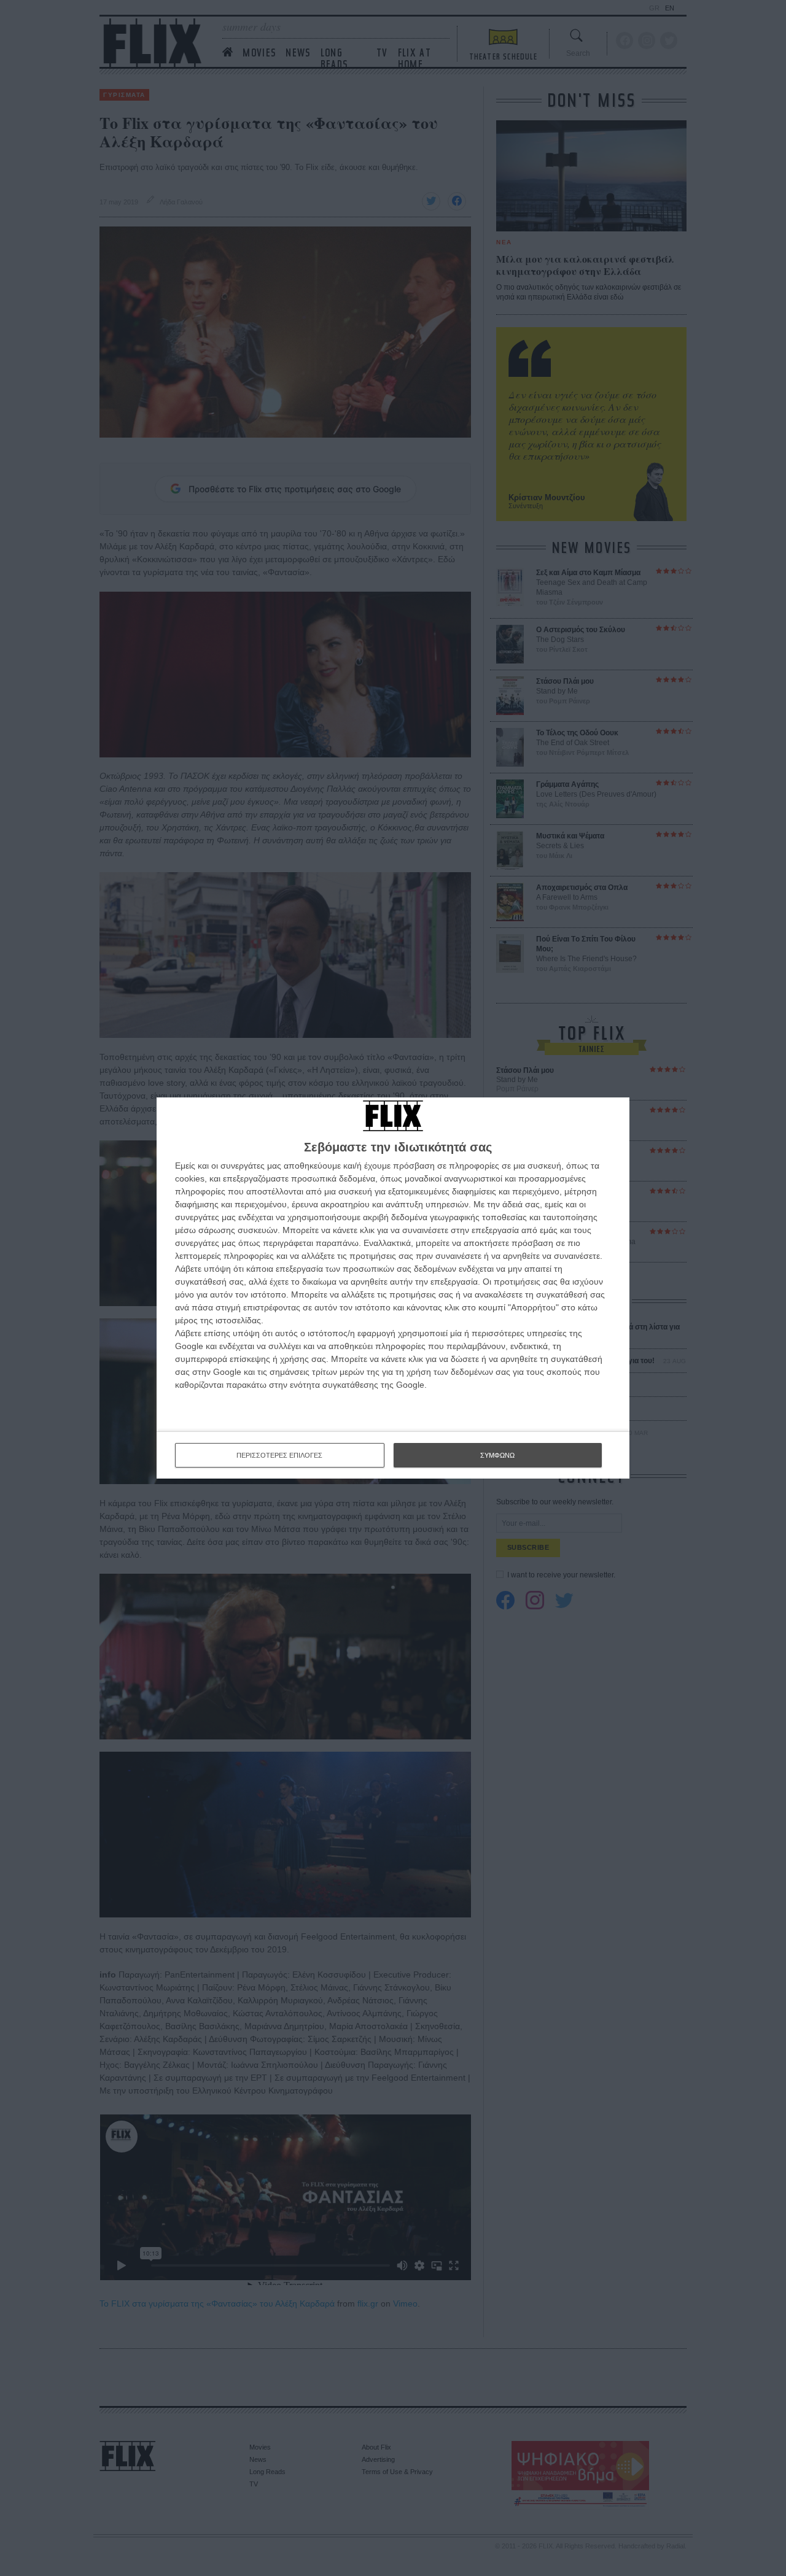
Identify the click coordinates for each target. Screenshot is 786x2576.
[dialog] (393, 1288)
